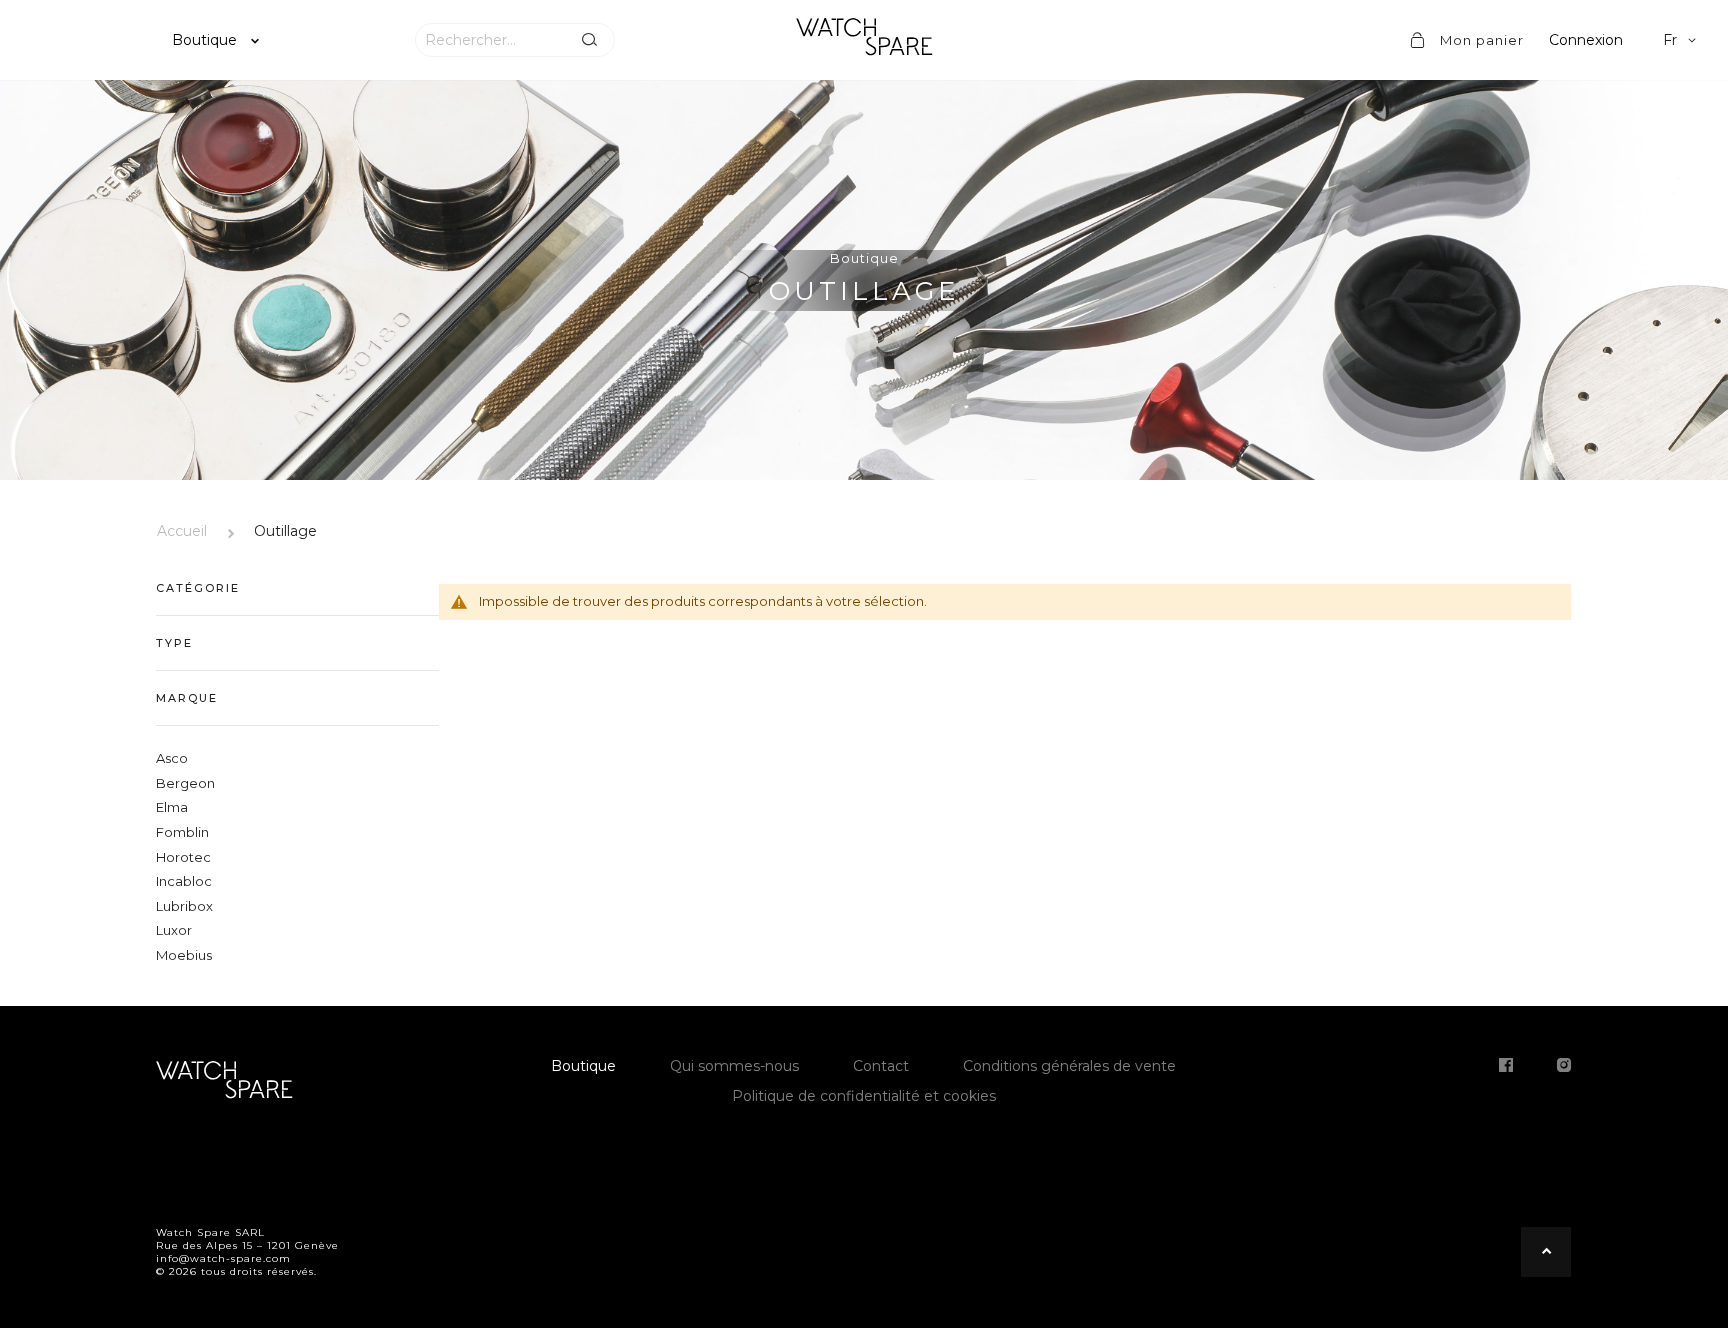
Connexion (1586, 40)
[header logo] (864, 40)
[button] (1683, 40)
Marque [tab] (187, 698)
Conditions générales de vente (1069, 1066)
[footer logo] (224, 1083)
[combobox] (490, 40)
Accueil (182, 531)
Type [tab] (174, 643)
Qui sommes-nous (734, 1066)
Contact (881, 1066)
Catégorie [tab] (198, 588)
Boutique (206, 40)
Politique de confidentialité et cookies (864, 1096)
